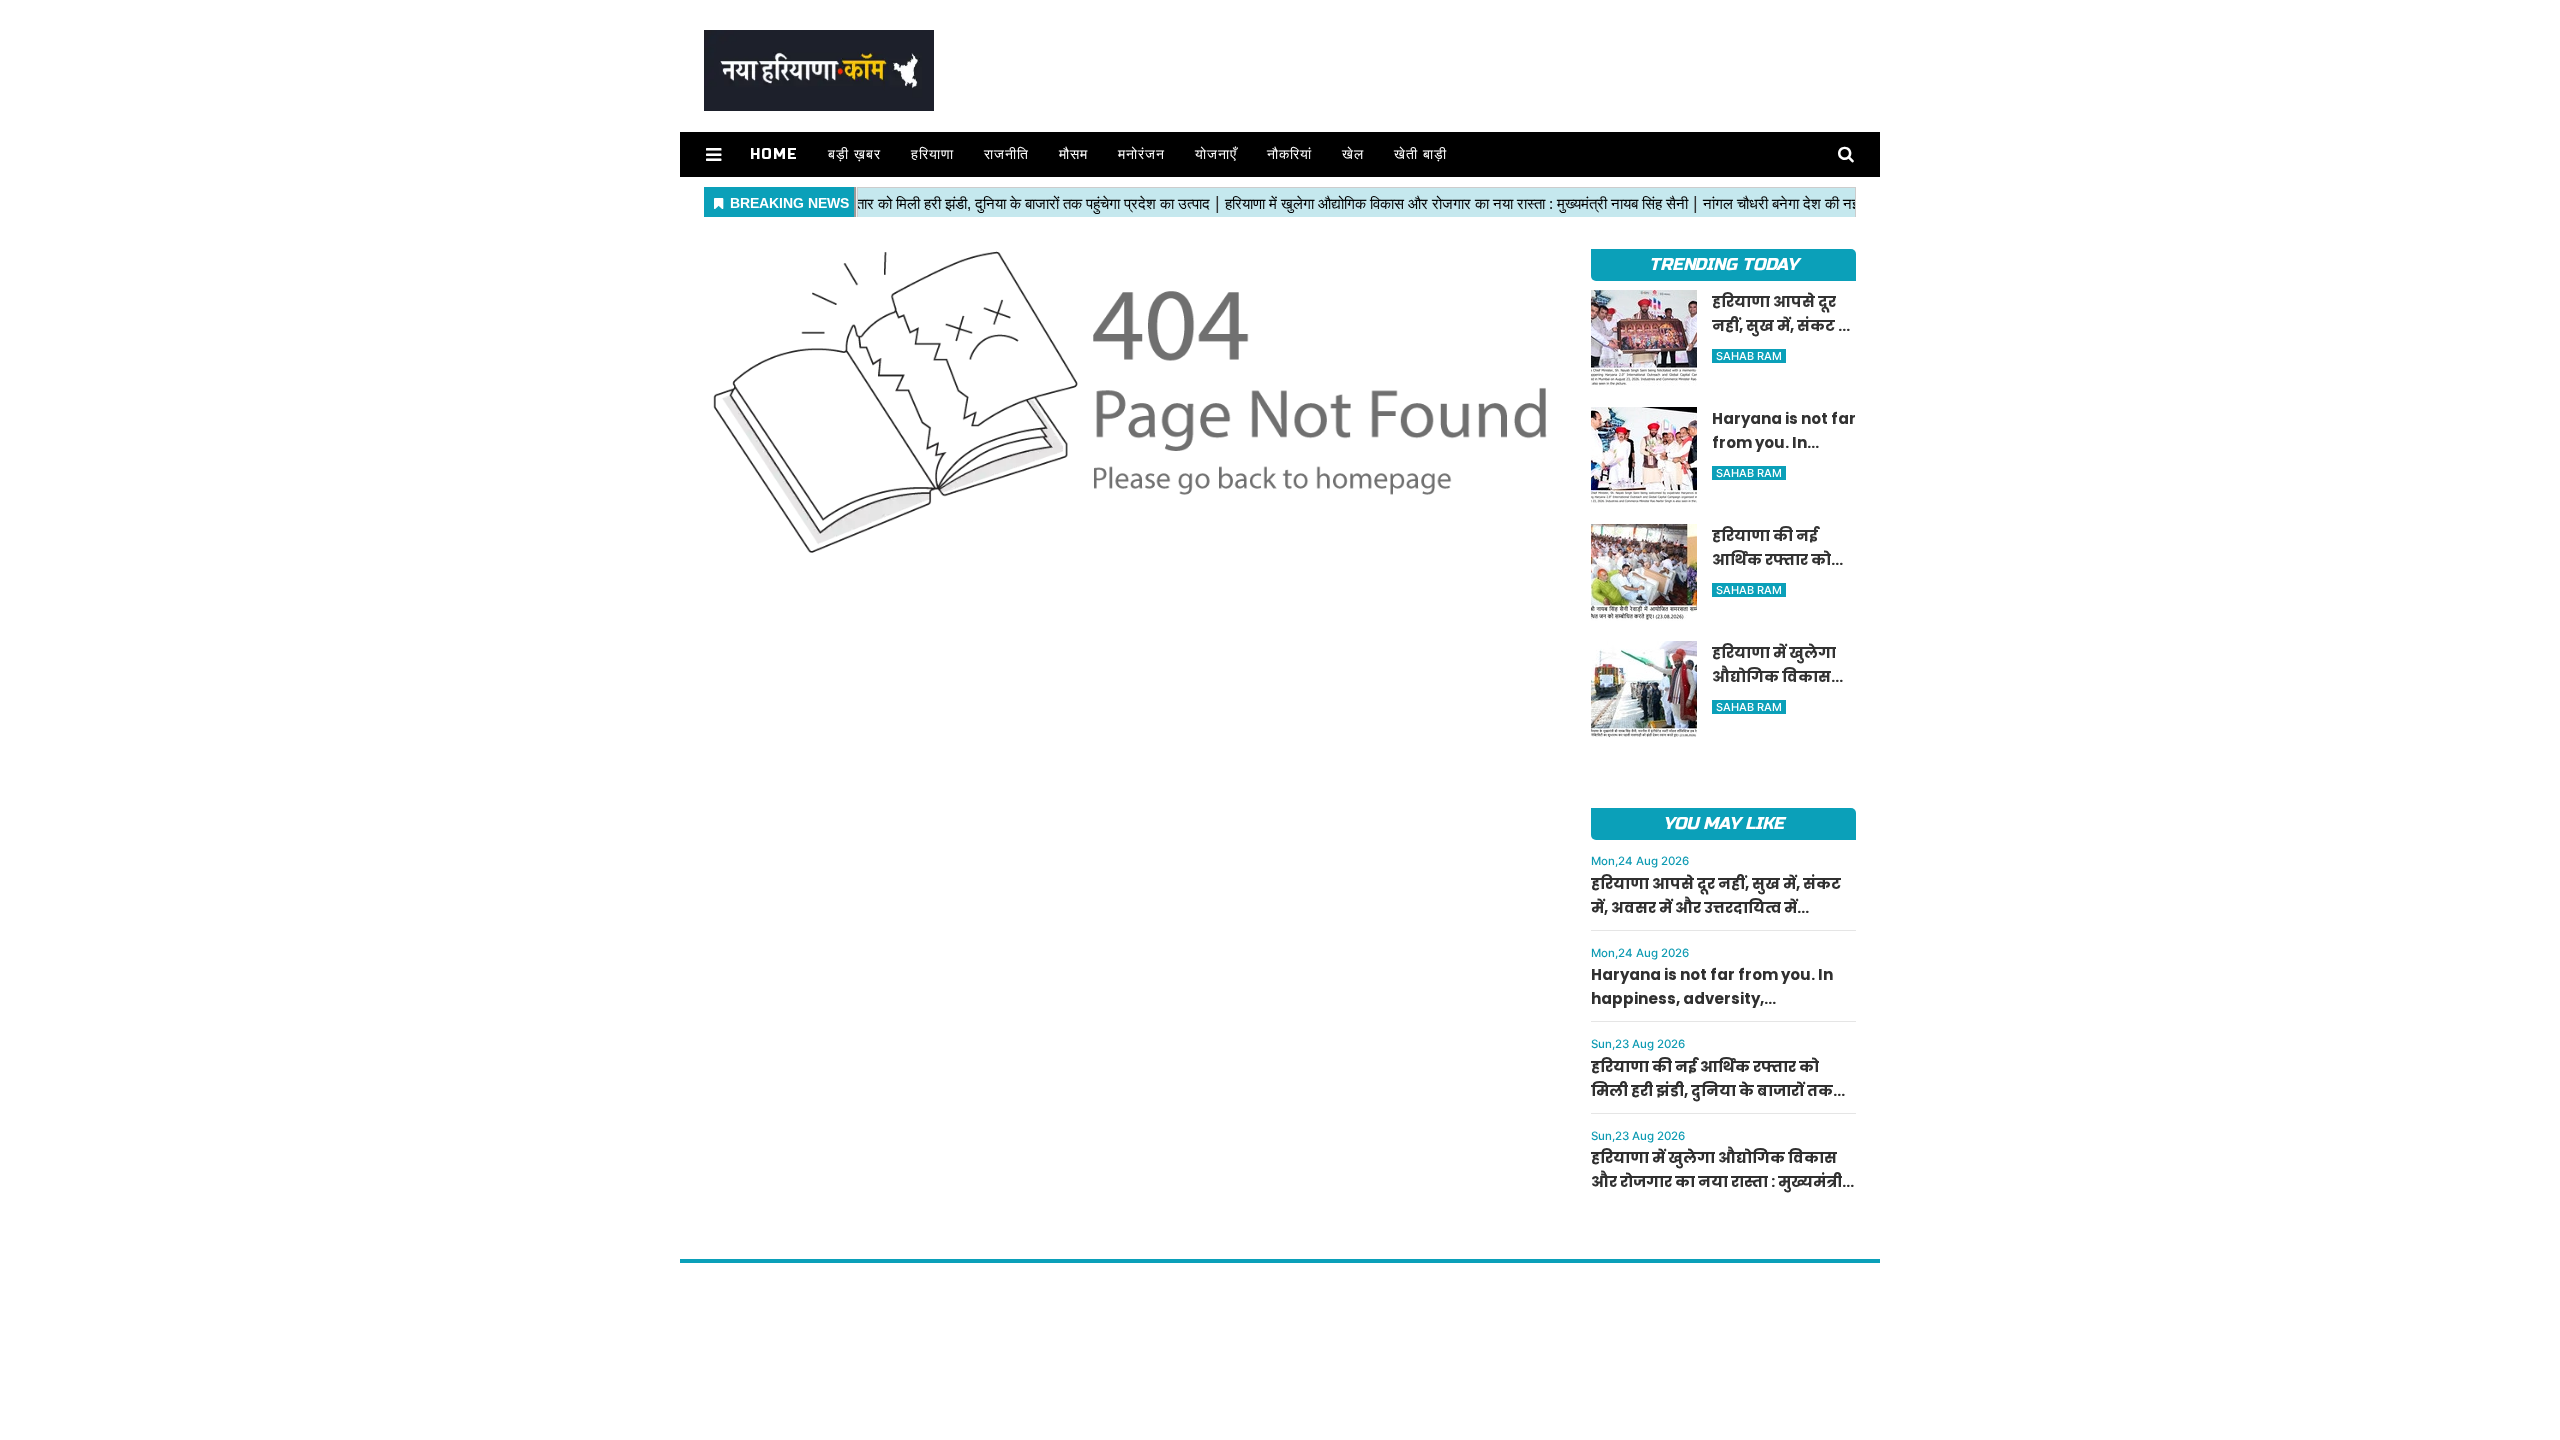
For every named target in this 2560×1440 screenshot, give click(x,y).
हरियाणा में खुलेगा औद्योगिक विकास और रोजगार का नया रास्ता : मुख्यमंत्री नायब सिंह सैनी (1716, 1181)
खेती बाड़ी (1420, 154)
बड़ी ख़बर (854, 154)
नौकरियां (1289, 154)
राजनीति (1006, 154)
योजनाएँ (1216, 154)
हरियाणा (932, 154)
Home (774, 154)
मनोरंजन (1141, 154)
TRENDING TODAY (1723, 264)
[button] (713, 154)
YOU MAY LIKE (1723, 823)
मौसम (1073, 154)
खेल (1353, 154)
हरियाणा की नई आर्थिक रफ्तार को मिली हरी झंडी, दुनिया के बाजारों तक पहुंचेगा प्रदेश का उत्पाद (1712, 1090)
